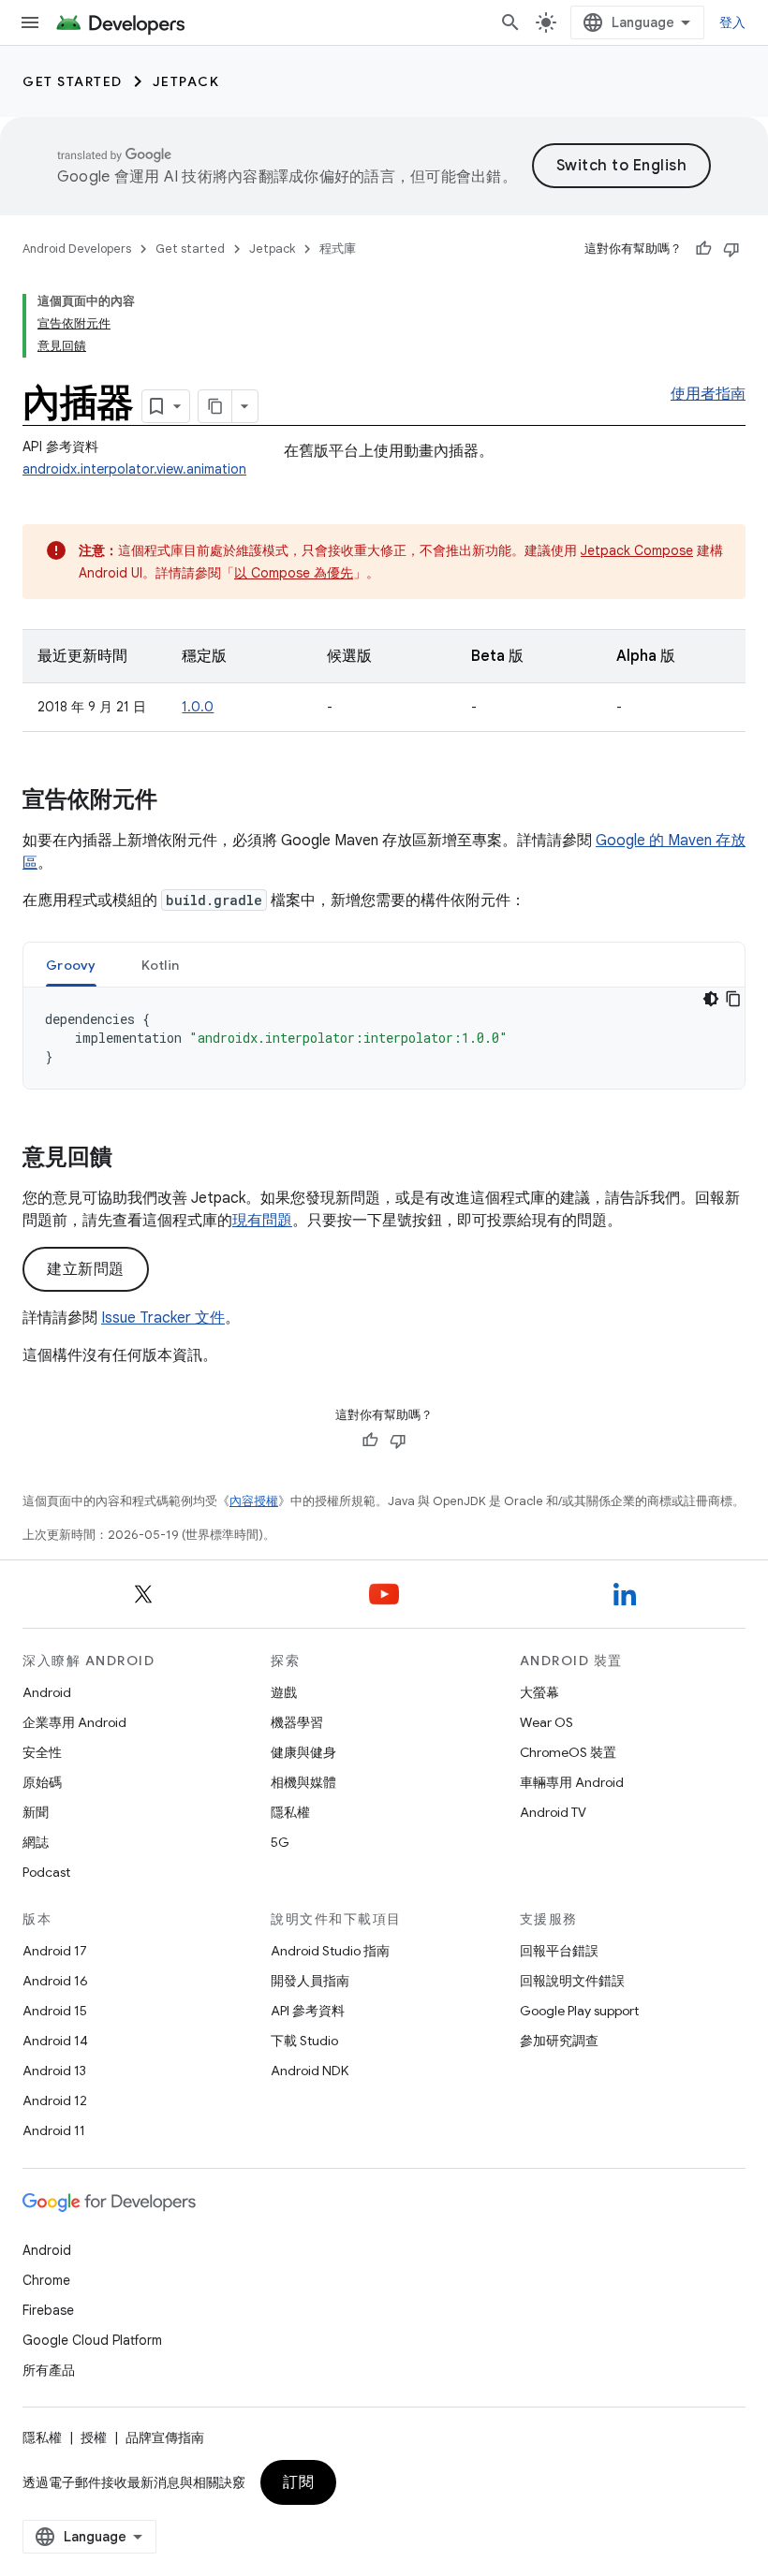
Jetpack (186, 81)
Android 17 (55, 1951)
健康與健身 (303, 1752)
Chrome (46, 2280)
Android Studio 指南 (330, 1951)
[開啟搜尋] (510, 22)
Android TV (553, 1812)
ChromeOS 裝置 (568, 1752)
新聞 (36, 1812)
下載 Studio (304, 2041)
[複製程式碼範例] (733, 999)
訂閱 (298, 2482)
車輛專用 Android (572, 1782)
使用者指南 (708, 394)
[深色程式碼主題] (711, 999)
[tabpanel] (384, 1038)
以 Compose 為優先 (294, 573)
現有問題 (262, 1221)
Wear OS (546, 1722)
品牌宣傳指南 (165, 2437)
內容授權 (254, 1501)
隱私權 (290, 1812)
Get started (73, 81)
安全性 (42, 1752)
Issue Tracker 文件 (163, 1318)
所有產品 (49, 2370)
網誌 (36, 1842)
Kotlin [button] (161, 965)
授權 (94, 2437)
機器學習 (297, 1722)
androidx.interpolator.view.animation (134, 469)
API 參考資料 (308, 2011)
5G (280, 1842)
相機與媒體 (303, 1782)
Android (47, 1692)
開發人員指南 (310, 1981)
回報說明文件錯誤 (572, 1981)
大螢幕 (539, 1692)
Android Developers (77, 249)
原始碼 (42, 1782)
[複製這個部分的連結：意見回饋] (131, 1159)
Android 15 (55, 2011)
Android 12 (55, 2100)
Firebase (48, 2310)
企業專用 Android (74, 1722)
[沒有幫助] (731, 249)
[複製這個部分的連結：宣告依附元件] (176, 801)
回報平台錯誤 (559, 1951)
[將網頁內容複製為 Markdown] (215, 406)
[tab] (71, 965)
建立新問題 (86, 1269)
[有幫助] (703, 249)
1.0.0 (198, 707)
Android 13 (54, 2071)
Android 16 (55, 1981)
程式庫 (338, 249)
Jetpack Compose (637, 550)
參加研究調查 (559, 2041)
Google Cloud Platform (92, 2340)
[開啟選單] (30, 22)
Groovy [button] (71, 965)
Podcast (46, 1872)
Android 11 (54, 2130)
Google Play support (579, 2011)
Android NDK (310, 2071)
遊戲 (284, 1692)
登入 (733, 22)
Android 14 (55, 2041)
